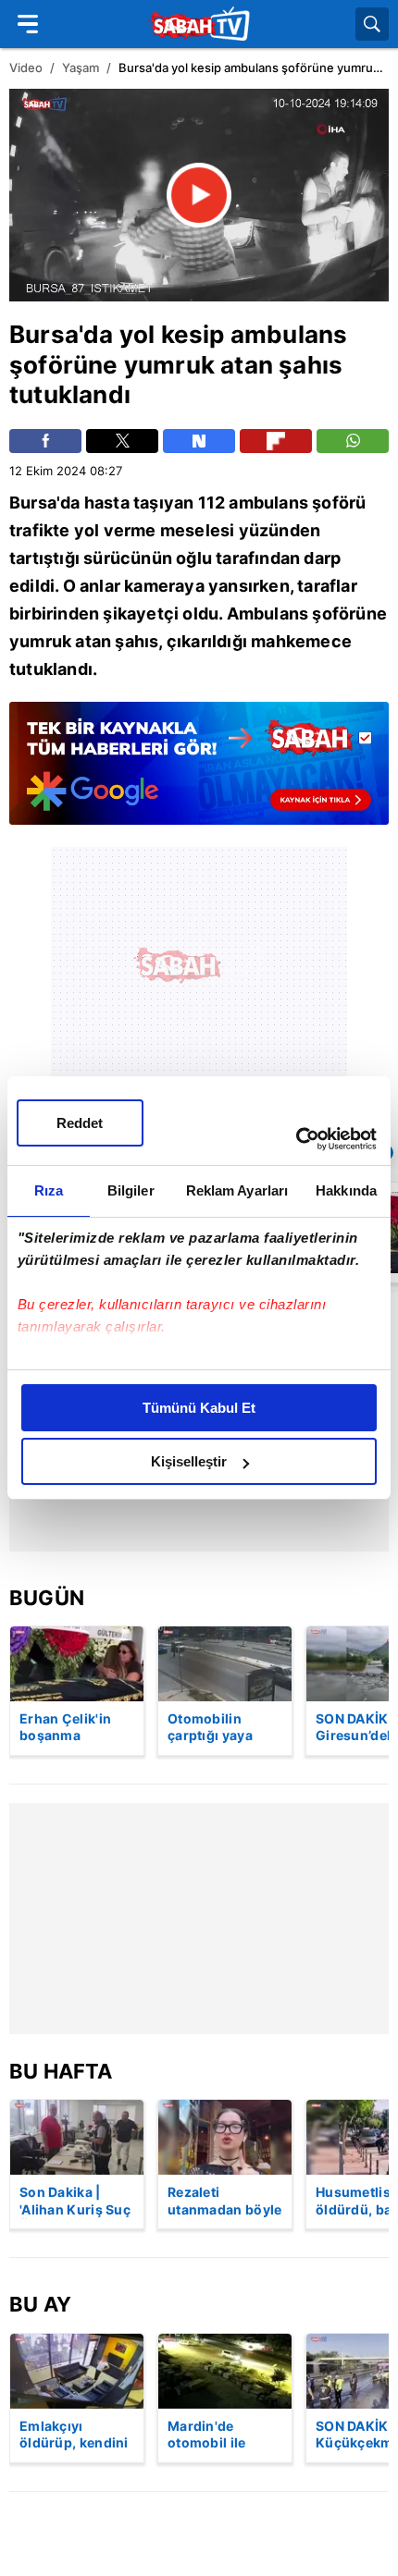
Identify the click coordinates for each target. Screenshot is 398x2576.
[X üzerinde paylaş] (122, 441)
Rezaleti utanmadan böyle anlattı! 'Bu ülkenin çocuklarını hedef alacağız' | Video (225, 2202)
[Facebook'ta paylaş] (45, 441)
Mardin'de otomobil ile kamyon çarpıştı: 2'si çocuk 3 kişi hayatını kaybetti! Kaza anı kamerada (224, 2435)
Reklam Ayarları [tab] (237, 1190)
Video (26, 67)
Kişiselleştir (189, 1461)
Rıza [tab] (49, 1190)
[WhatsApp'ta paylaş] (353, 441)
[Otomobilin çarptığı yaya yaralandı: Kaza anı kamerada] (225, 1664)
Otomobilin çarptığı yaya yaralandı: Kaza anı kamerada (218, 1728)
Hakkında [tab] (346, 1190)
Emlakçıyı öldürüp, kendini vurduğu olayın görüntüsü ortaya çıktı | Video (74, 2435)
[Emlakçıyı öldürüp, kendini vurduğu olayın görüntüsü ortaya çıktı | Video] (77, 2371)
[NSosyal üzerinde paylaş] (199, 441)
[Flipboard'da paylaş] (276, 441)
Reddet (80, 1123)
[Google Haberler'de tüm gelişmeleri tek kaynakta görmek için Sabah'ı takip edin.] (199, 773)
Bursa (44, 334)
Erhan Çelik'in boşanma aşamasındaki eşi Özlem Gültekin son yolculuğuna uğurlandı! (76, 1728)
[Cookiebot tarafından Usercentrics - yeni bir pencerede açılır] (296, 1139)
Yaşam (81, 67)
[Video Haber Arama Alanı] (372, 24)
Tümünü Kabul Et (199, 1408)
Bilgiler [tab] (131, 1190)
